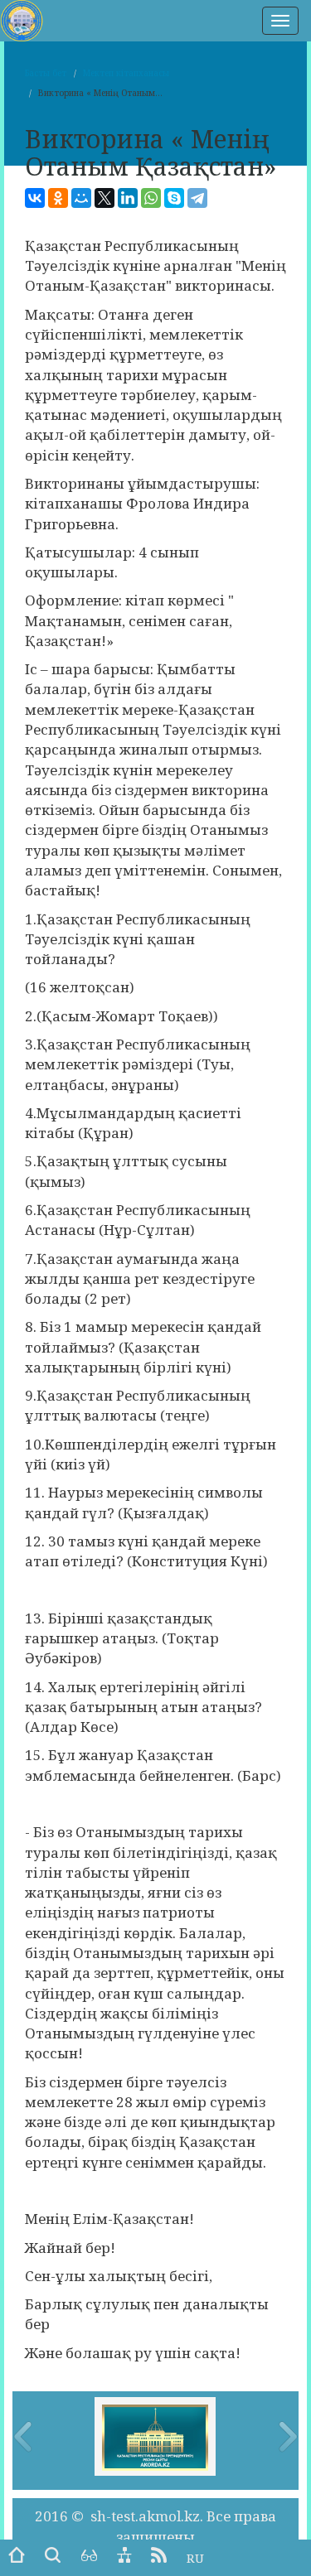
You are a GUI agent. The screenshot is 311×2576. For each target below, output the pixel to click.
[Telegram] (197, 198)
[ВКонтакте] (35, 198)
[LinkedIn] (128, 198)
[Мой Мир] (81, 198)
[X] (104, 198)
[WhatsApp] (151, 198)
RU (195, 2558)
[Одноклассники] (58, 198)
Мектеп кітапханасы (126, 73)
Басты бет (46, 73)
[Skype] (174, 198)
